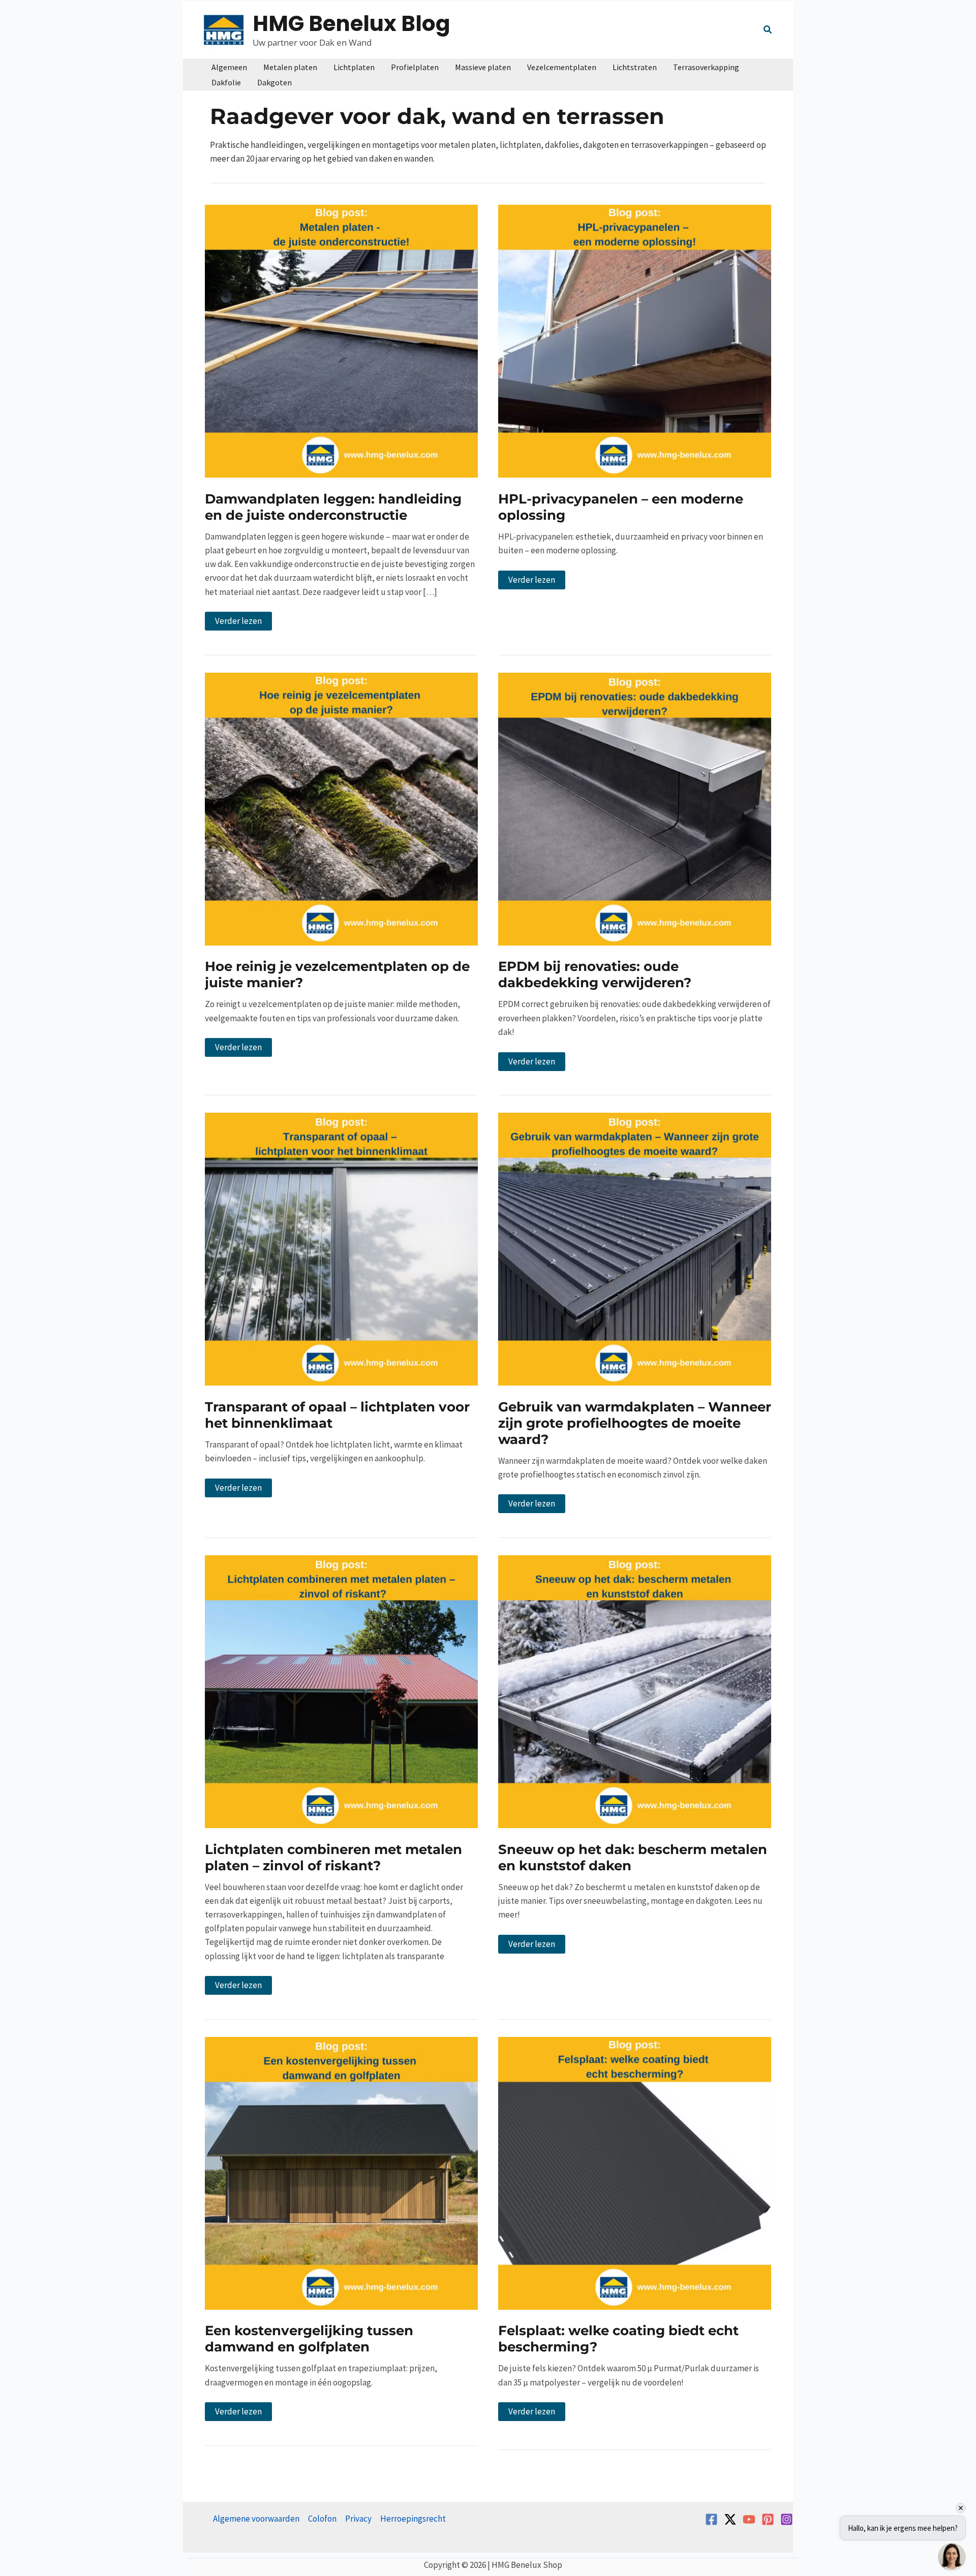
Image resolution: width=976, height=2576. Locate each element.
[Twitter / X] (730, 2519)
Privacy (358, 2519)
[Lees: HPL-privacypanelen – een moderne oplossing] (635, 340)
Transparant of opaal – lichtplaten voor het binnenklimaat (337, 1415)
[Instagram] (787, 2519)
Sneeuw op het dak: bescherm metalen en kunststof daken (633, 1858)
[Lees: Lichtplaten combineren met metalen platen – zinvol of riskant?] (341, 1691)
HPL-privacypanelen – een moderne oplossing (621, 507)
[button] (768, 31)
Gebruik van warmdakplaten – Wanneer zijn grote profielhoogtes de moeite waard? (635, 1423)
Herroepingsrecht (413, 2519)
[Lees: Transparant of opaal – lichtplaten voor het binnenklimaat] (341, 1248)
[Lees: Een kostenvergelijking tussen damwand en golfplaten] (341, 2172)
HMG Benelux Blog (352, 24)
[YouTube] (749, 2519)
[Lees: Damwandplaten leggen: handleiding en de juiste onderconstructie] (341, 340)
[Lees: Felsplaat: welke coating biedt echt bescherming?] (635, 2172)
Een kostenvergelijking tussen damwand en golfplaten (309, 2339)
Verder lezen (243, 623)
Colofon (322, 2519)
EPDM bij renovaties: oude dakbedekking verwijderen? (595, 975)
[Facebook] (711, 2519)
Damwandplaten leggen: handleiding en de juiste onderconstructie (333, 507)
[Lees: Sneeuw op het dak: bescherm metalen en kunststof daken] (635, 1691)
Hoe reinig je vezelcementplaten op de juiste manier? (337, 975)
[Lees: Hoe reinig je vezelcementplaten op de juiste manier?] (341, 808)
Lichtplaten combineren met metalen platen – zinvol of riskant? (333, 1858)
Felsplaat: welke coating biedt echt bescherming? (618, 2339)
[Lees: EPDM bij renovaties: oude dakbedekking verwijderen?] (635, 808)
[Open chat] (952, 2557)
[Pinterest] (768, 2519)
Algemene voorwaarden (256, 2519)
